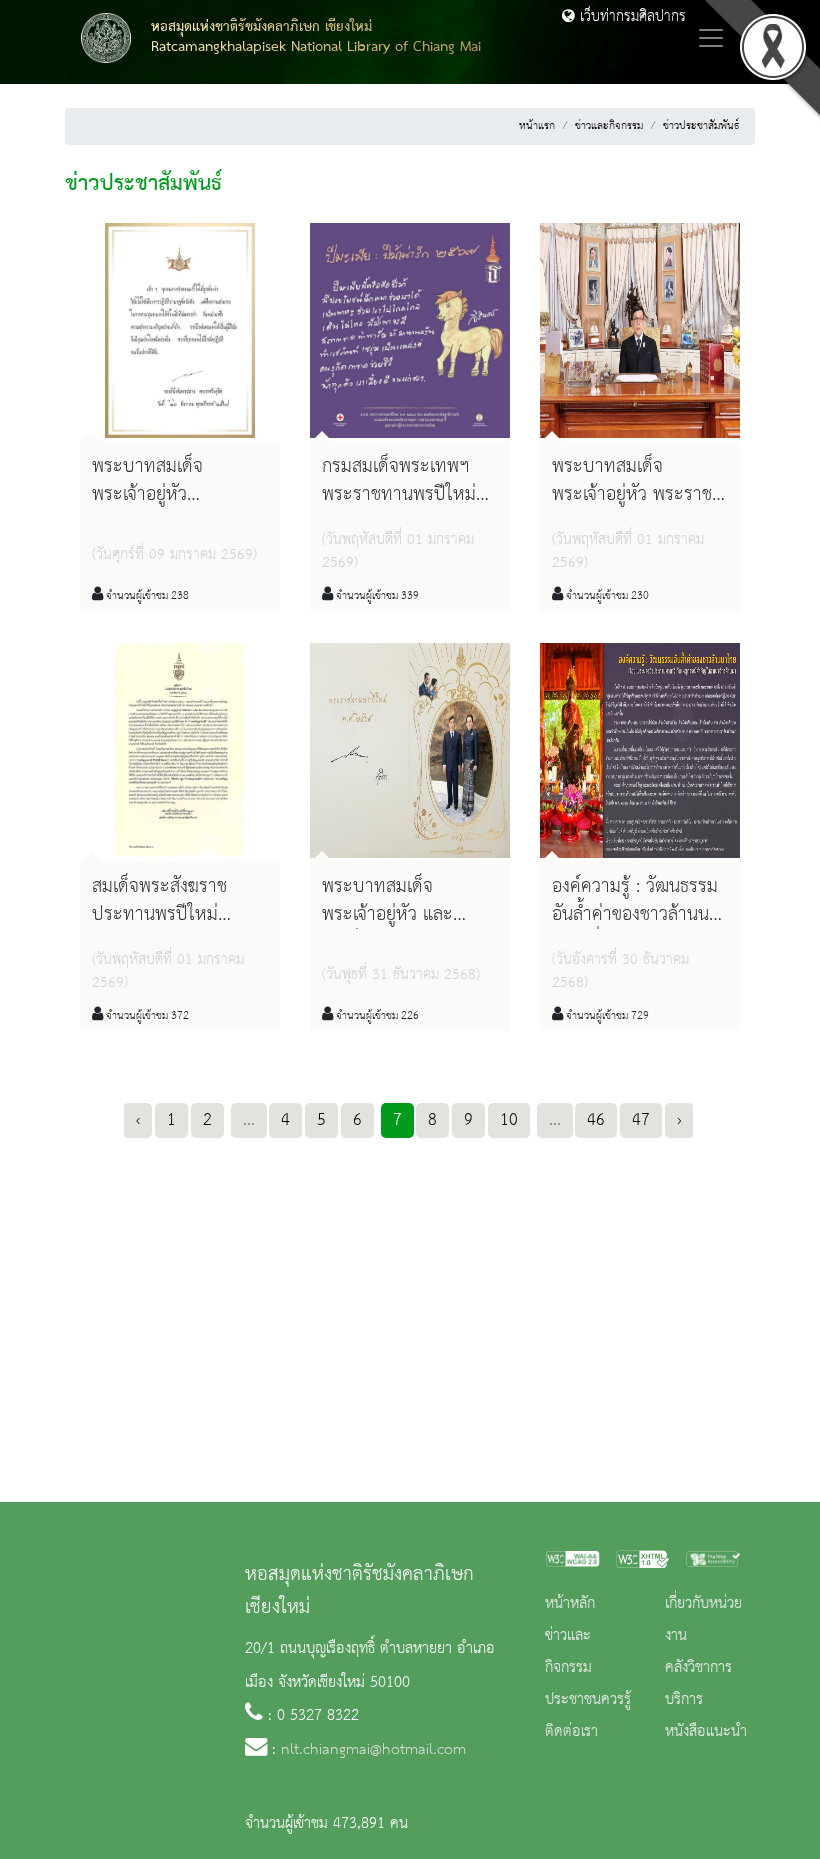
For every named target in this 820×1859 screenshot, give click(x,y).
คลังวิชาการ (698, 1668)
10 (509, 1120)
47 (641, 1120)
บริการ (684, 1700)
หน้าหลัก (570, 1604)
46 (596, 1120)
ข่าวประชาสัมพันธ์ (701, 126)
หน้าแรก (537, 126)
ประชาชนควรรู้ (588, 1700)
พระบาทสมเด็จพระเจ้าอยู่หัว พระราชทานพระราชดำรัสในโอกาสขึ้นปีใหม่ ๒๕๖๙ (648, 508)
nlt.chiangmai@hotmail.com (373, 1750)
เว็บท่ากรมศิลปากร (630, 17)
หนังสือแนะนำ (706, 1732)
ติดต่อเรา (571, 1732)
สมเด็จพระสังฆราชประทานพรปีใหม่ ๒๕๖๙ (159, 914)
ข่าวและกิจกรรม (609, 126)
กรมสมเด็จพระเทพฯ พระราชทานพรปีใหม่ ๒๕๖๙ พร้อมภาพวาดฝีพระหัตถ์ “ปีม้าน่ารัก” (405, 508)
